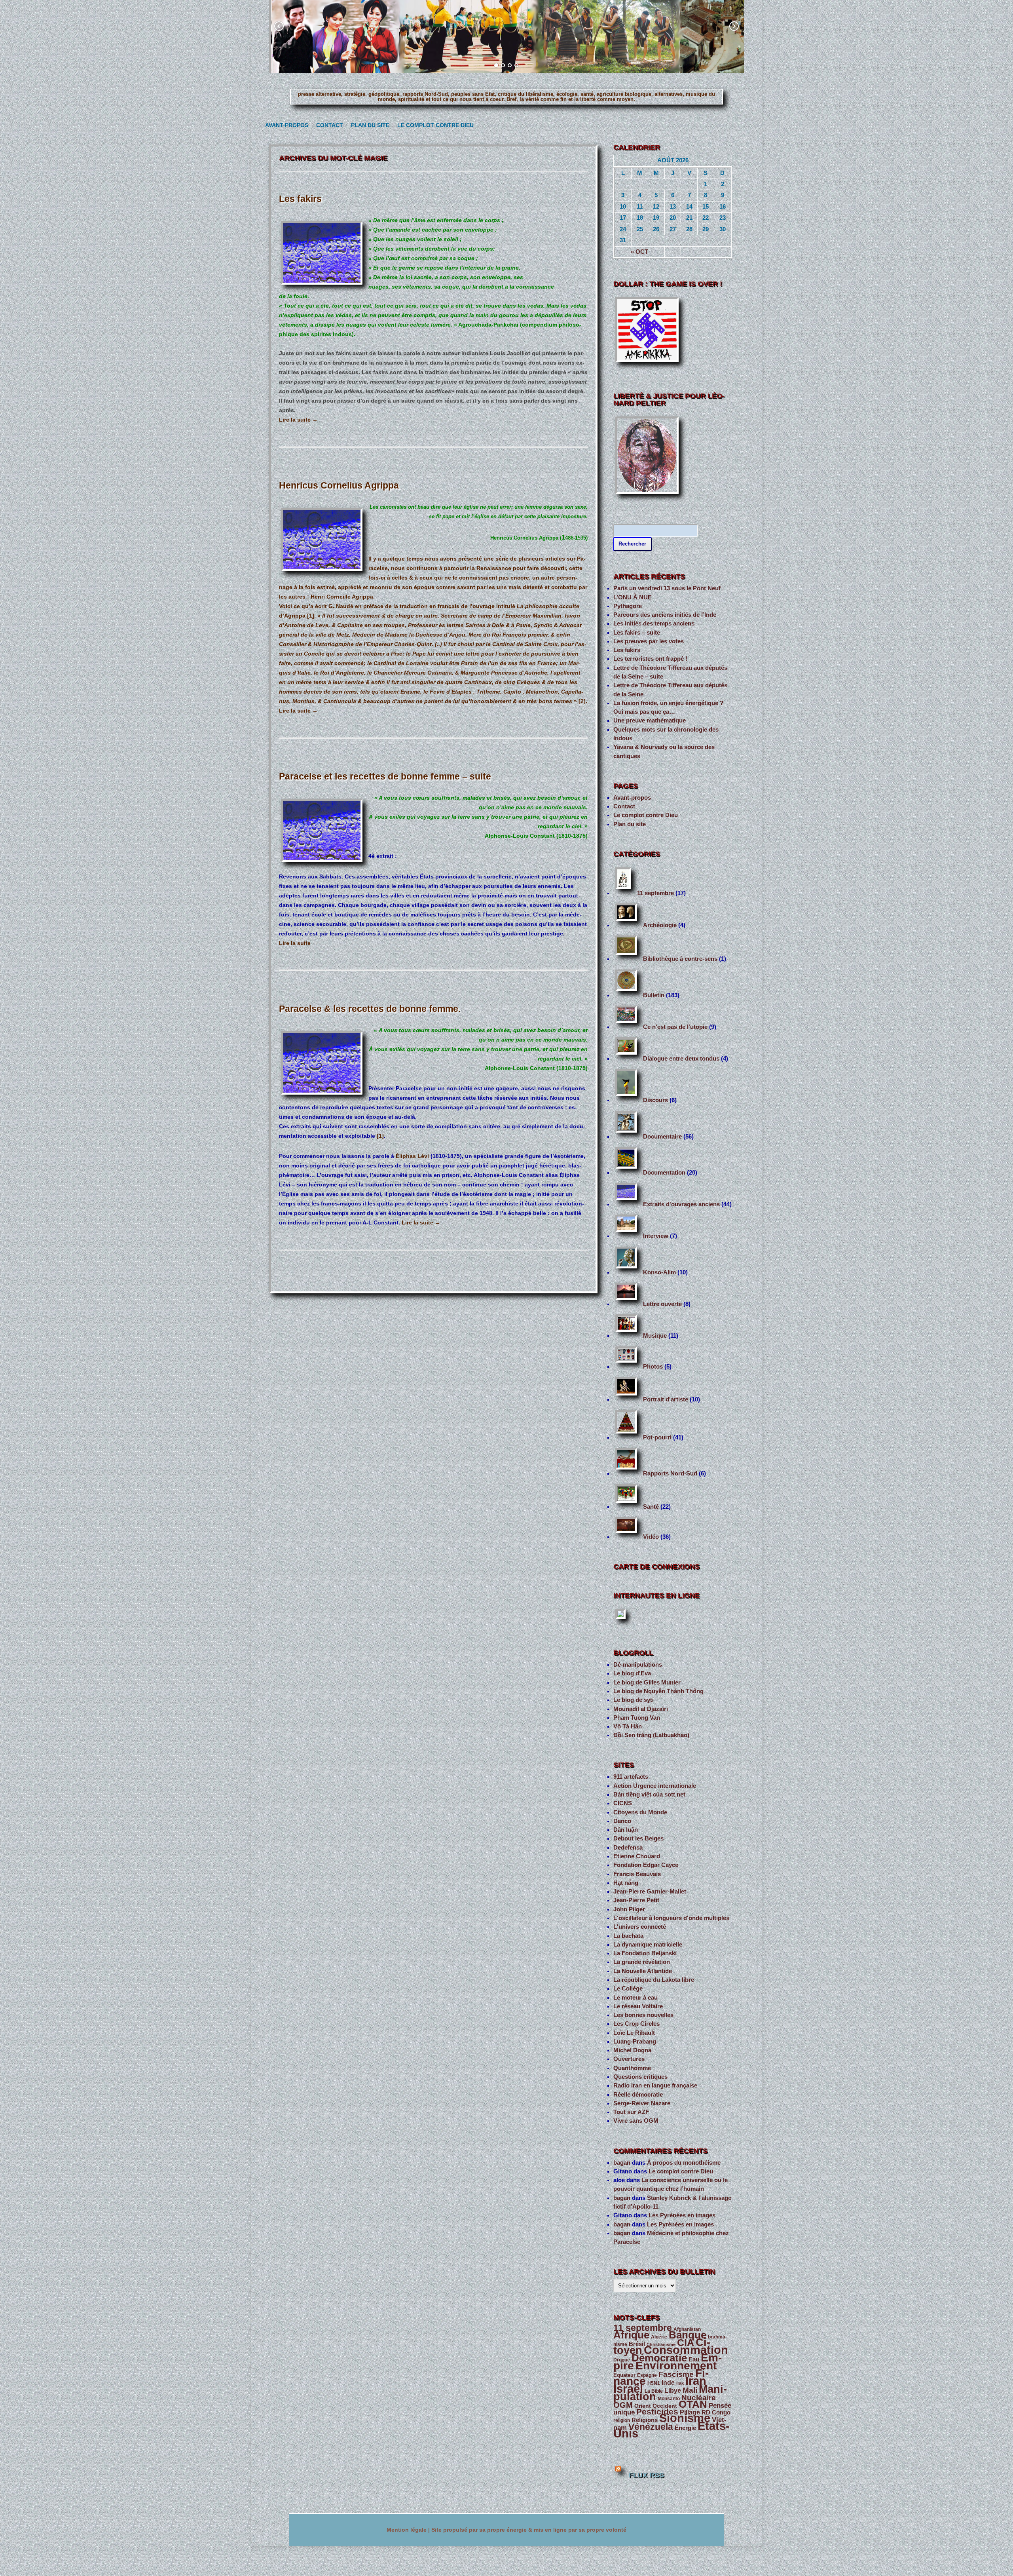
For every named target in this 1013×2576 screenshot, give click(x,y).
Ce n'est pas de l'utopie (675, 1027)
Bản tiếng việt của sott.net (649, 1795)
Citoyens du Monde (640, 1812)
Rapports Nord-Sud (670, 1473)
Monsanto (669, 2399)
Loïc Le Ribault (634, 2033)
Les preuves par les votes (649, 641)
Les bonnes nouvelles (643, 2015)
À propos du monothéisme (684, 2163)
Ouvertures (629, 2059)
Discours (655, 1100)
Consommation (686, 2350)
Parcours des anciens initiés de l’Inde (665, 615)
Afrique (631, 2335)
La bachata (628, 1936)
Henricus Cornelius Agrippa (339, 485)
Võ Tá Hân (628, 1726)
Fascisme (676, 2374)
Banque (688, 2335)
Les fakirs (300, 199)
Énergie (685, 2428)
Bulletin (654, 995)
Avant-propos (285, 125)
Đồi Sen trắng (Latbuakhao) (651, 1735)
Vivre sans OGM (636, 2121)
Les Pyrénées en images (682, 2215)
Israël (628, 2389)
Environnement (676, 2366)
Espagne (647, 2375)
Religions (645, 2420)
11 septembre (655, 893)
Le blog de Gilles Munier (647, 1682)
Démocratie (659, 2358)
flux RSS (646, 2475)
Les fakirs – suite (637, 633)
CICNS (623, 1803)
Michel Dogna (632, 2050)
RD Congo (716, 2413)
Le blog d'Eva (632, 1673)
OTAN (693, 2404)
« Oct (639, 252)
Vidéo (651, 1537)
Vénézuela (651, 2427)
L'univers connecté (640, 1927)
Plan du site (368, 125)
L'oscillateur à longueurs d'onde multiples (671, 1918)
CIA (686, 2343)
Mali (690, 2390)
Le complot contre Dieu (432, 125)
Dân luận (626, 1830)
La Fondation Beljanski (645, 1953)
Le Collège (628, 1989)
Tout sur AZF (631, 2112)
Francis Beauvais (637, 1874)
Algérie (659, 2337)
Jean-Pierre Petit (636, 1900)
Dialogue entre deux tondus (681, 1059)
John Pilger (629, 1909)
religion (622, 2420)
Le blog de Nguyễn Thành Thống (658, 1691)
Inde (668, 2383)
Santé (651, 1507)
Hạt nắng (626, 1883)
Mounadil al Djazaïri (641, 1709)
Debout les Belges (638, 1838)
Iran (696, 2381)
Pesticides (657, 2412)
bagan (622, 2163)
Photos (653, 1367)
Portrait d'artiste (666, 1399)
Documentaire (662, 1137)
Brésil (637, 2344)
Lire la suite (298, 420)
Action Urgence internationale (655, 1786)
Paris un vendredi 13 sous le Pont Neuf (667, 588)
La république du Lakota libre (654, 1980)
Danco (622, 1821)
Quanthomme (632, 2068)
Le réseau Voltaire (638, 2006)
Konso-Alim (659, 1272)
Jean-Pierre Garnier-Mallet (650, 1892)
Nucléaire (699, 2398)
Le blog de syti (634, 1700)
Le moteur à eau (635, 1998)
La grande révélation (642, 1962)
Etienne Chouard (637, 1856)
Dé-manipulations (638, 1665)
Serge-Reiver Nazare (642, 2103)
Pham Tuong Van (637, 1718)
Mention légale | (409, 2530)
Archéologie (660, 925)
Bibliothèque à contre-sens (680, 959)
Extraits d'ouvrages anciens (681, 1204)
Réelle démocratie (638, 2095)
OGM (623, 2405)
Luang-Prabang (635, 2042)
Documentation (664, 1173)
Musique (655, 1336)
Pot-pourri (657, 1437)
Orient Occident (656, 2406)
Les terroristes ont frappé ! (650, 659)
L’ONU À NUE (633, 597)
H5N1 (654, 2383)
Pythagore (628, 606)
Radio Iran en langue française (655, 2086)
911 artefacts (631, 1777)
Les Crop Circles (636, 2024)
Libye (673, 2391)
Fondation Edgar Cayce (646, 1865)
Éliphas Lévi (412, 1156)
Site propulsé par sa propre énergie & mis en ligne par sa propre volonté (529, 2530)
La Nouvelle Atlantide (643, 1971)
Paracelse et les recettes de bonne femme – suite (385, 776)
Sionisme (685, 2418)
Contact (328, 125)
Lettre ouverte (662, 1304)
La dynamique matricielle (648, 1945)
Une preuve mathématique (650, 721)
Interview (656, 1236)
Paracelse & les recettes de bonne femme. (370, 1009)
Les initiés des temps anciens (654, 624)
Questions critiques (640, 2077)
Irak (680, 2383)
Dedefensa (628, 1848)
